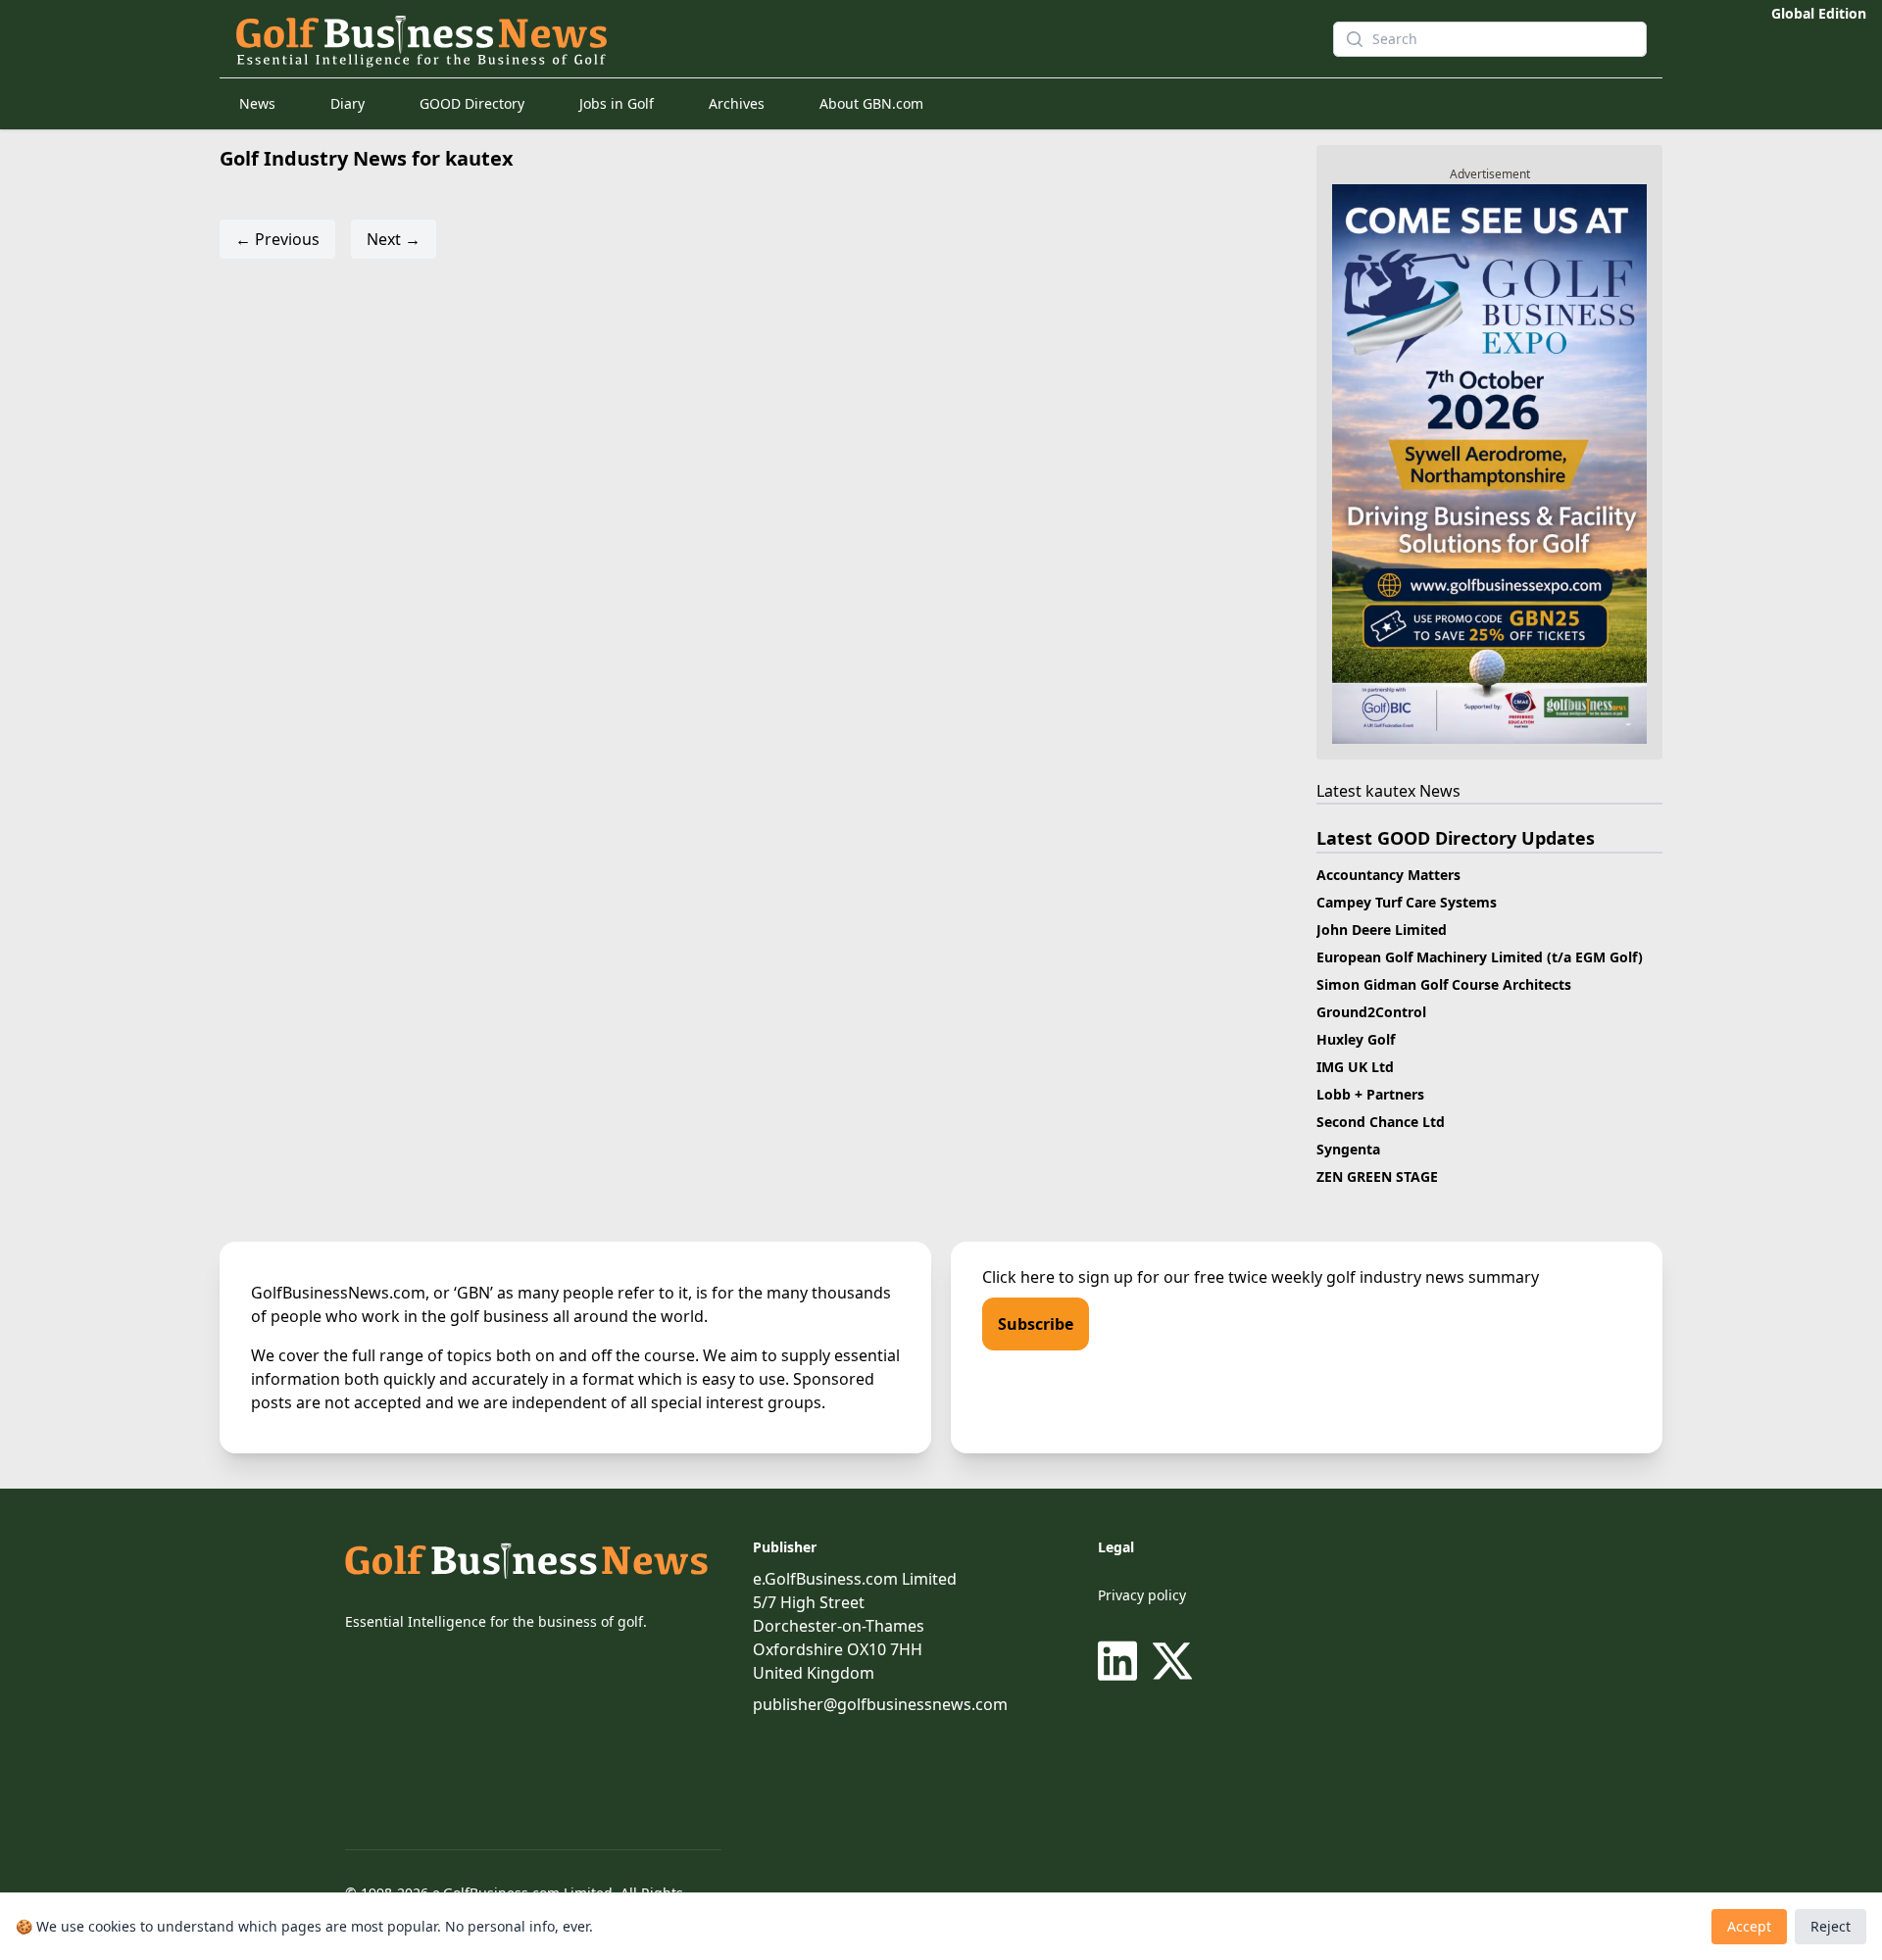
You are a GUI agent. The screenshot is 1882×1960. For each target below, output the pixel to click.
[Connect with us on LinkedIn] (1121, 1661)
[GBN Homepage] (749, 39)
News (257, 103)
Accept (1749, 1926)
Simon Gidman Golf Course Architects (1444, 984)
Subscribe (1036, 1324)
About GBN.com (871, 103)
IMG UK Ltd (1355, 1067)
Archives (737, 103)
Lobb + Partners (1370, 1094)
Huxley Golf (1356, 1039)
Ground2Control (1371, 1012)
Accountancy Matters (1388, 875)
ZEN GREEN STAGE (1377, 1176)
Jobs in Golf (617, 103)
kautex (1390, 791)
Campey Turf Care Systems (1407, 902)
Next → (394, 239)
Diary (347, 103)
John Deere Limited (1382, 930)
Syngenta (1348, 1149)
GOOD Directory (472, 103)
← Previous (277, 239)
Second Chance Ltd (1381, 1122)
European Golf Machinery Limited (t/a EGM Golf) (1480, 957)
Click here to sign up (1058, 1277)
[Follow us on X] (1172, 1661)
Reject (1831, 1926)
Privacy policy (1142, 1595)
